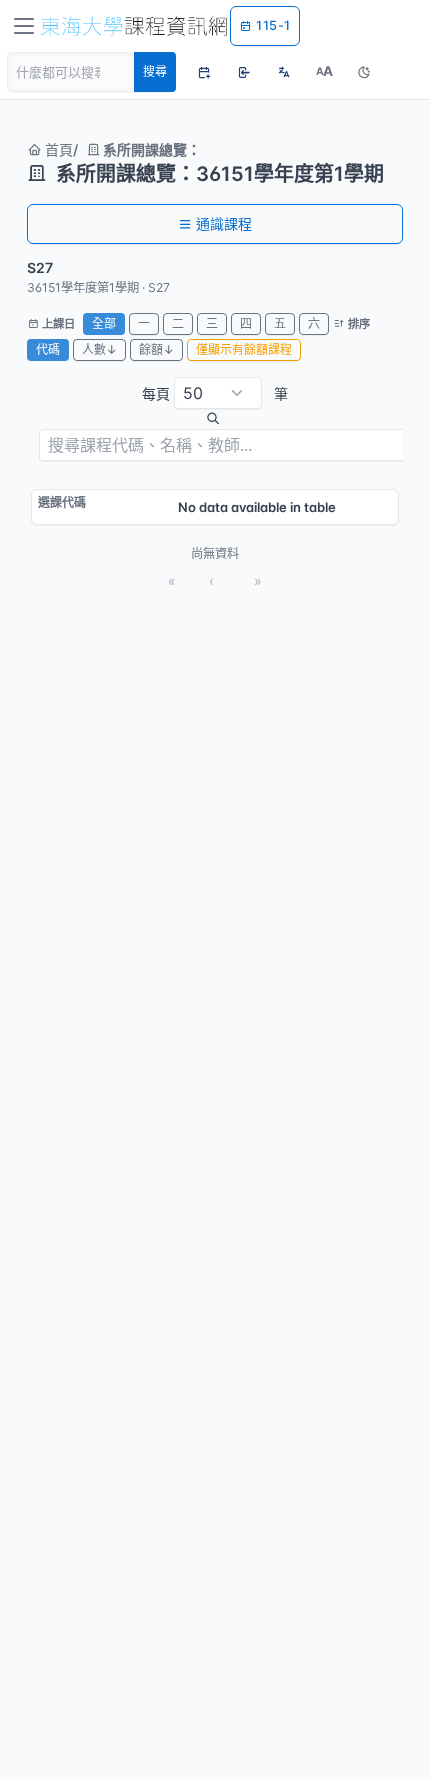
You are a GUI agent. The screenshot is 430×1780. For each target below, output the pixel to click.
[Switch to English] (284, 72)
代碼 (48, 349)
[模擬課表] (204, 72)
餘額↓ (156, 349)
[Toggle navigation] (24, 26)
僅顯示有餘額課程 (244, 349)
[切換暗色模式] (364, 72)
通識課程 (224, 223)
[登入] (244, 72)
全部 (104, 323)
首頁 (57, 149)
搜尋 (155, 71)
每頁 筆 (215, 393)
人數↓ (99, 349)
